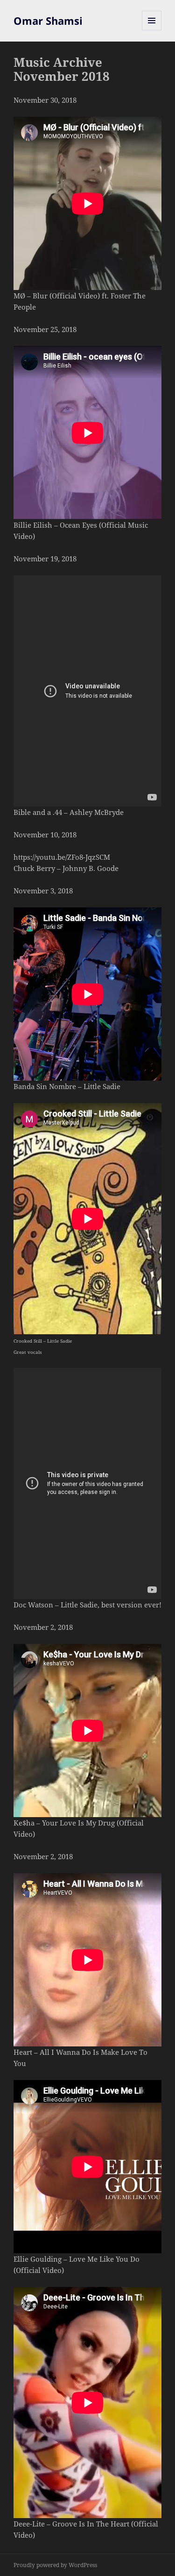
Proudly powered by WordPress (55, 2565)
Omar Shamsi (48, 21)
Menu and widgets (152, 30)
